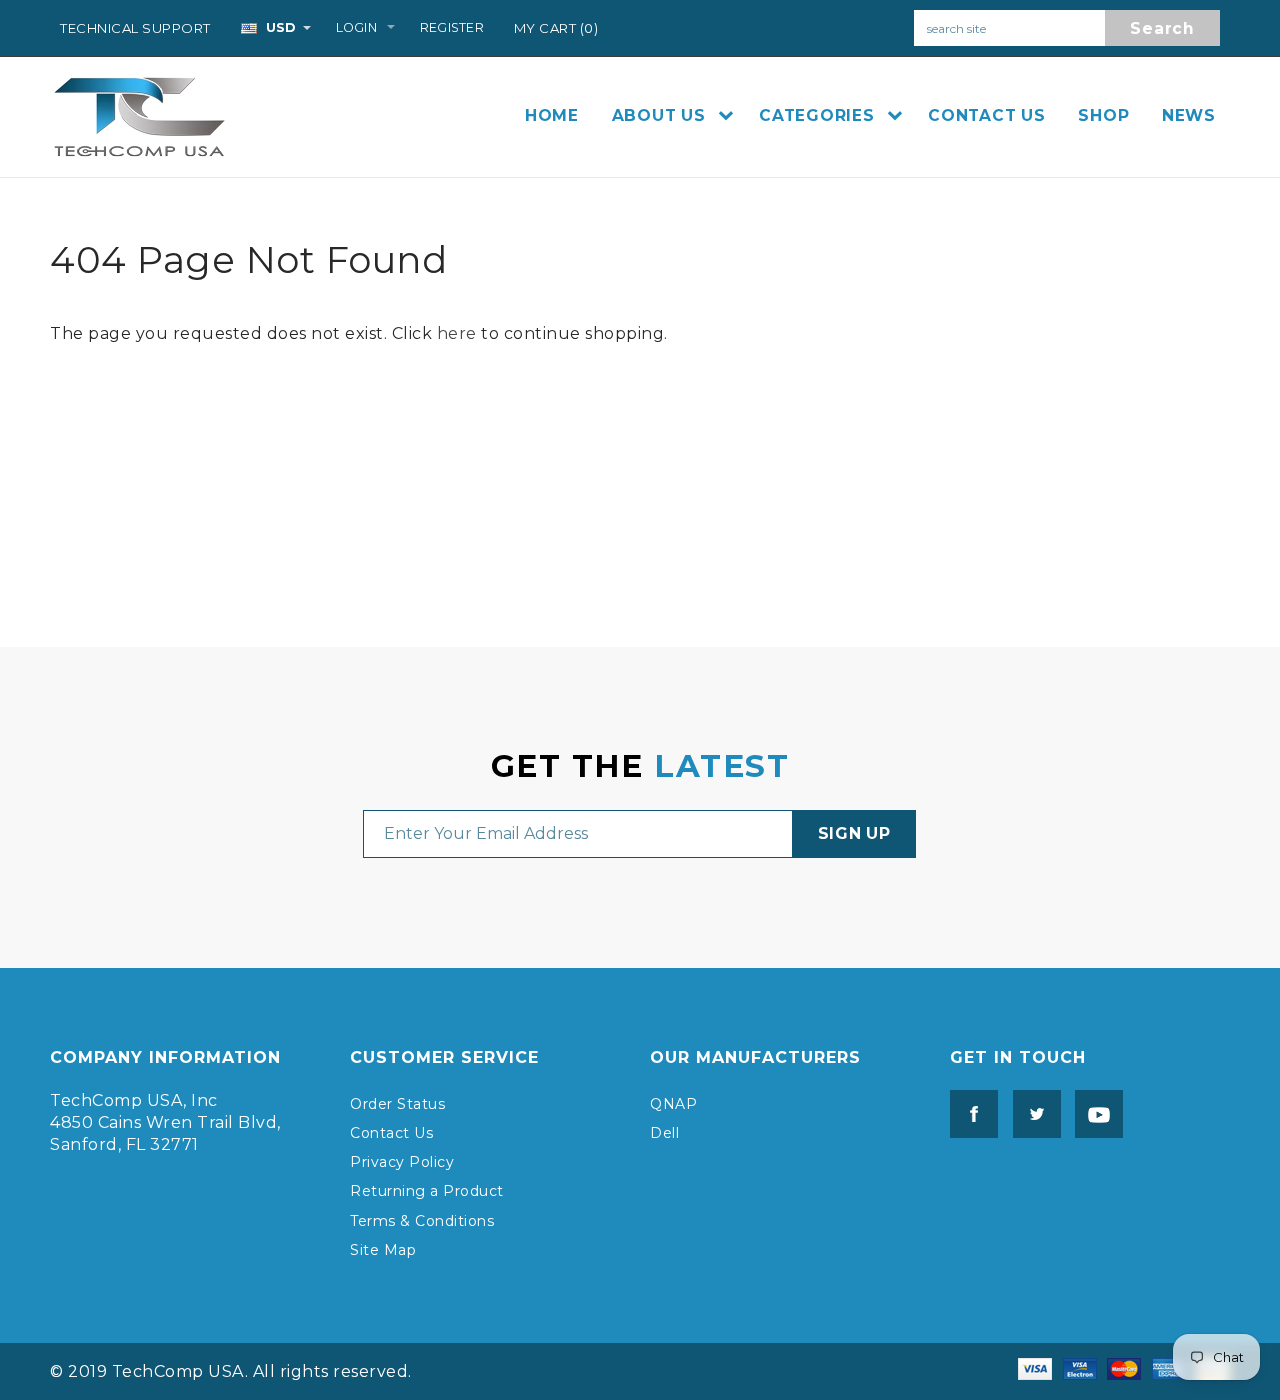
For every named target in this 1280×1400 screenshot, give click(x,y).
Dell (664, 1133)
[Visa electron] (1080, 1367)
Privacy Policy (402, 1162)
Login (356, 27)
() (556, 28)
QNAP (673, 1104)
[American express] (1169, 1367)
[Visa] (1035, 1367)
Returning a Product (427, 1191)
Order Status (397, 1104)
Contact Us (391, 1133)
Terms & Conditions (422, 1221)
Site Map (383, 1250)
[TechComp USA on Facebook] (974, 1112)
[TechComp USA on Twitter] (1032, 1112)
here (457, 333)
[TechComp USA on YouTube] (1094, 1112)
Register (452, 27)
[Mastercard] (1124, 1367)
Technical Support (135, 28)
